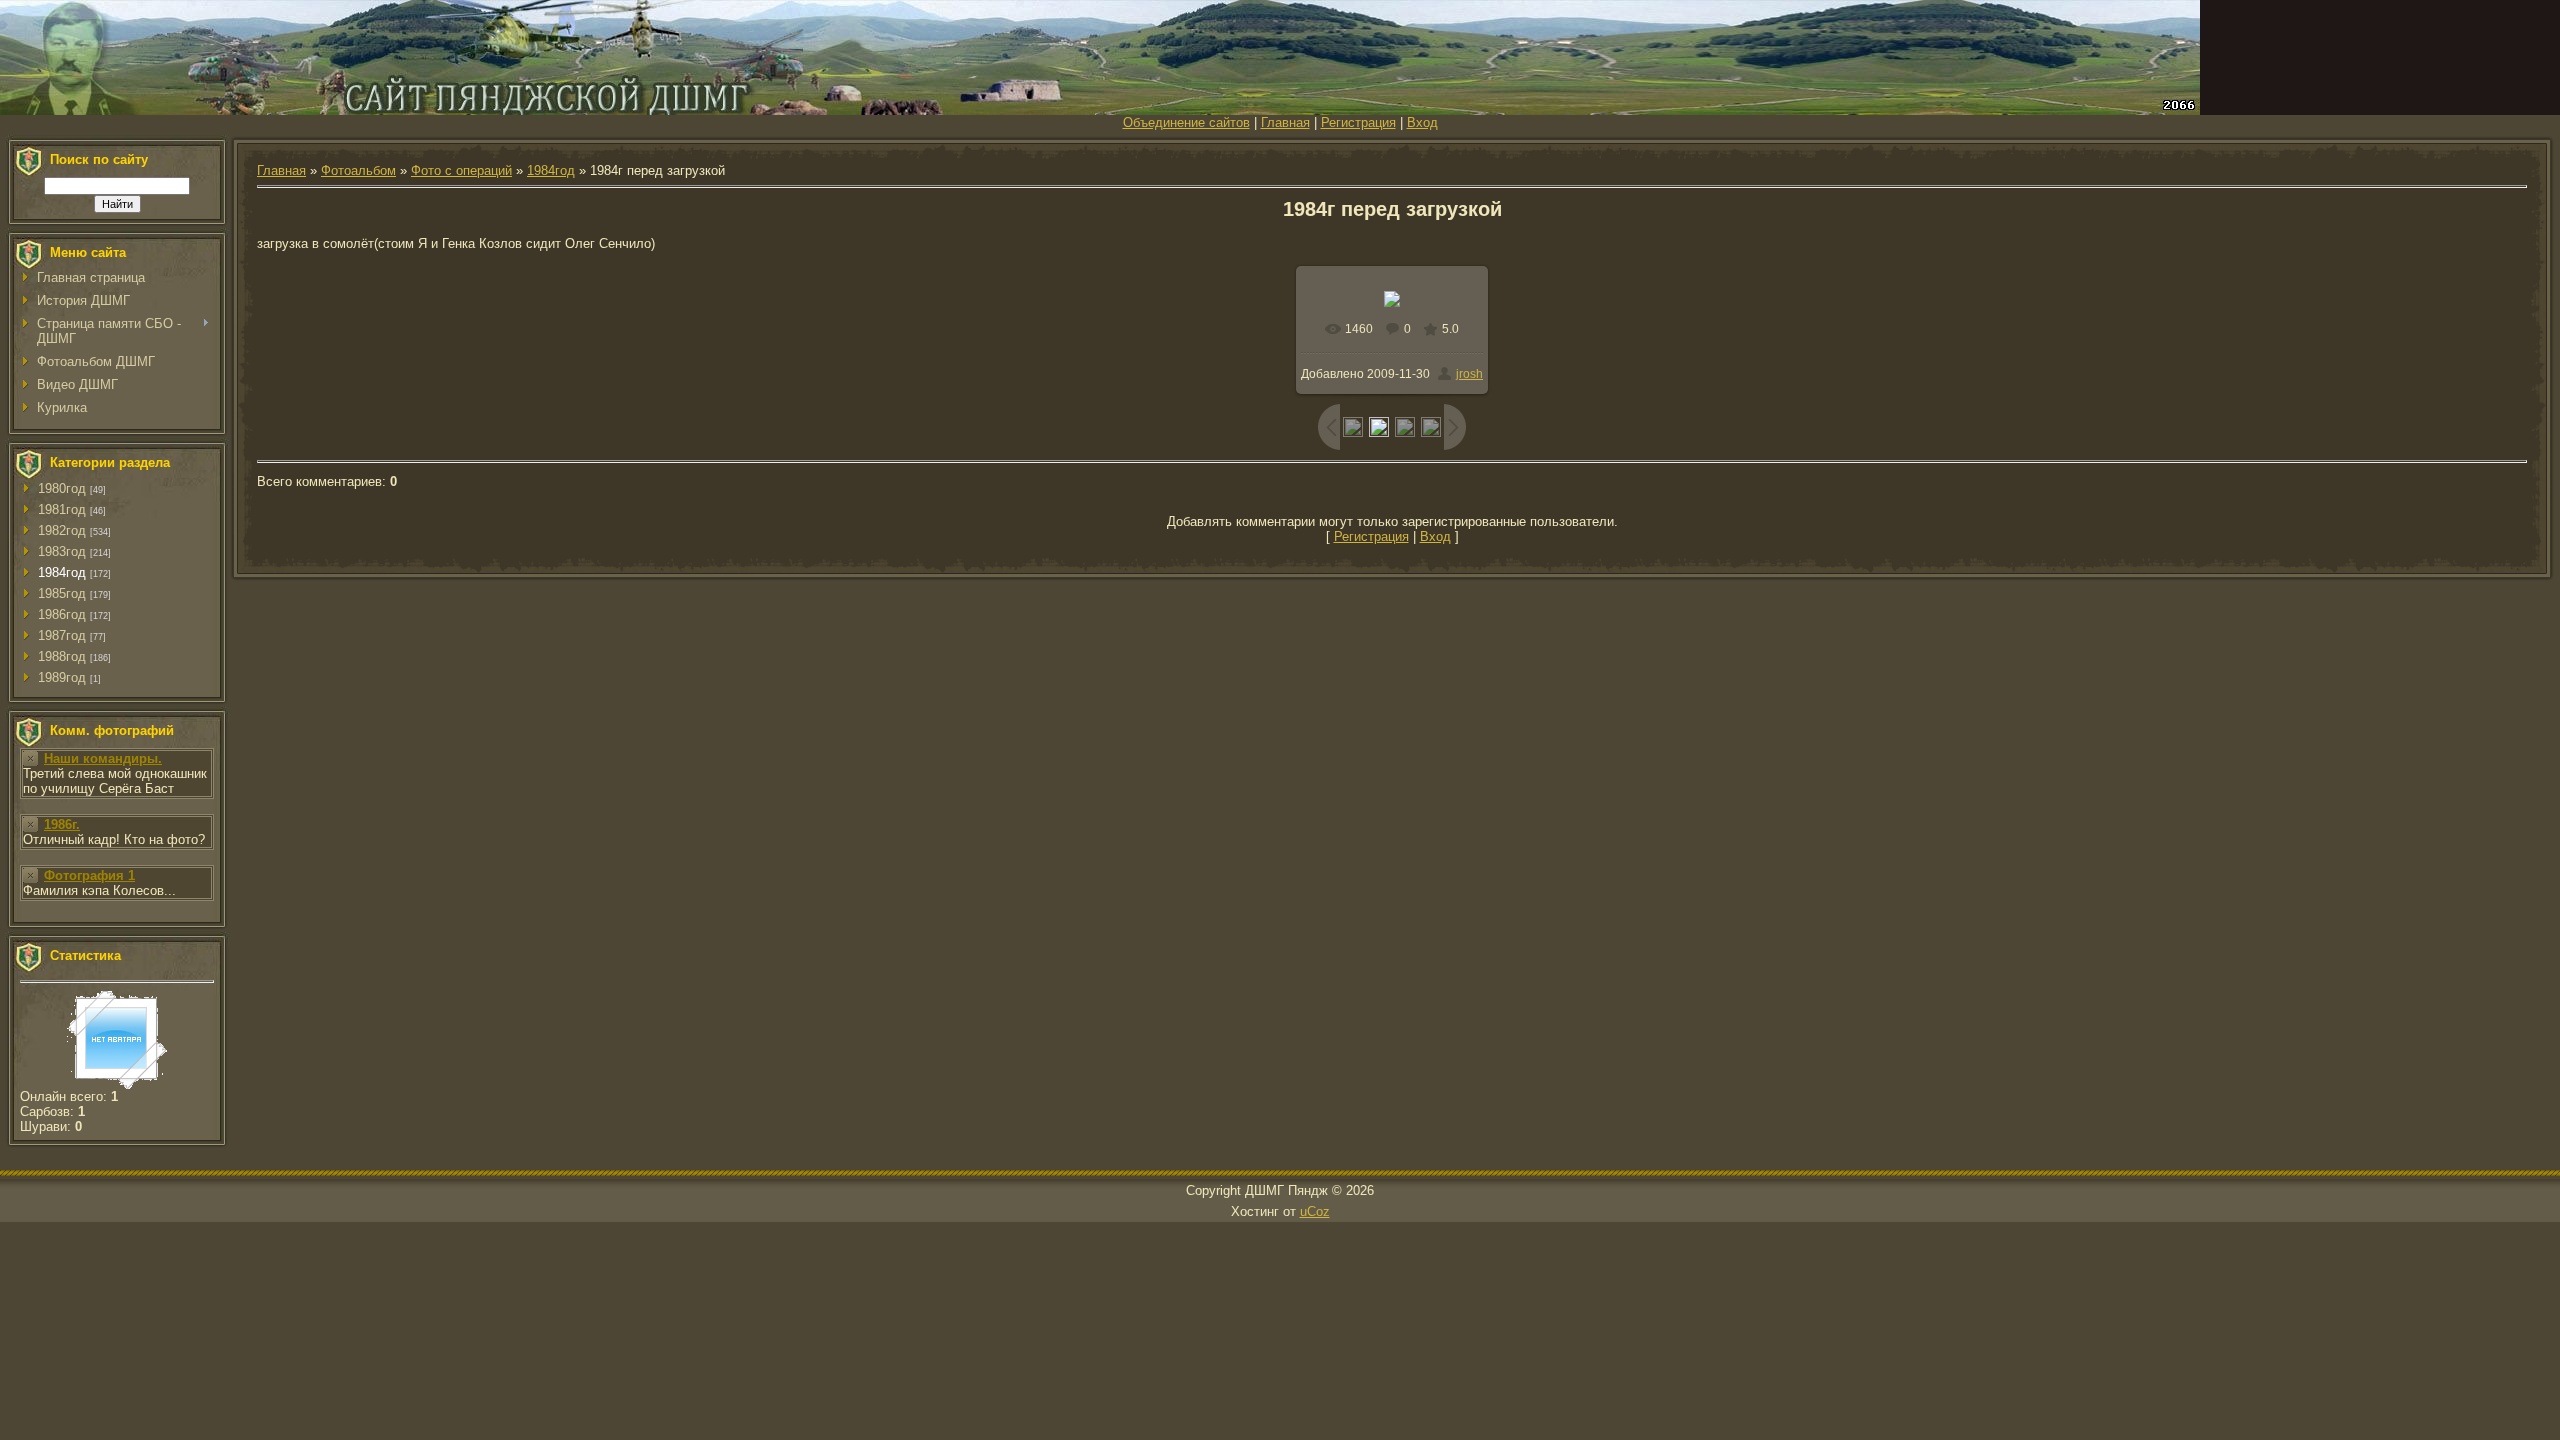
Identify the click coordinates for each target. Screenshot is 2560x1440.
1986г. (62, 824)
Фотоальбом (358, 170)
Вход (1422, 122)
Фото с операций (461, 170)
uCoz (1315, 1211)
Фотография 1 (89, 875)
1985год (62, 593)
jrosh (1469, 374)
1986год (62, 614)
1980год (62, 488)
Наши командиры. (103, 758)
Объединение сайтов (1186, 122)
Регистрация (1358, 122)
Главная (1285, 122)
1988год (62, 656)
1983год (62, 551)
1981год (62, 509)
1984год (62, 572)
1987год (62, 635)
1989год (62, 677)
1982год (62, 530)
